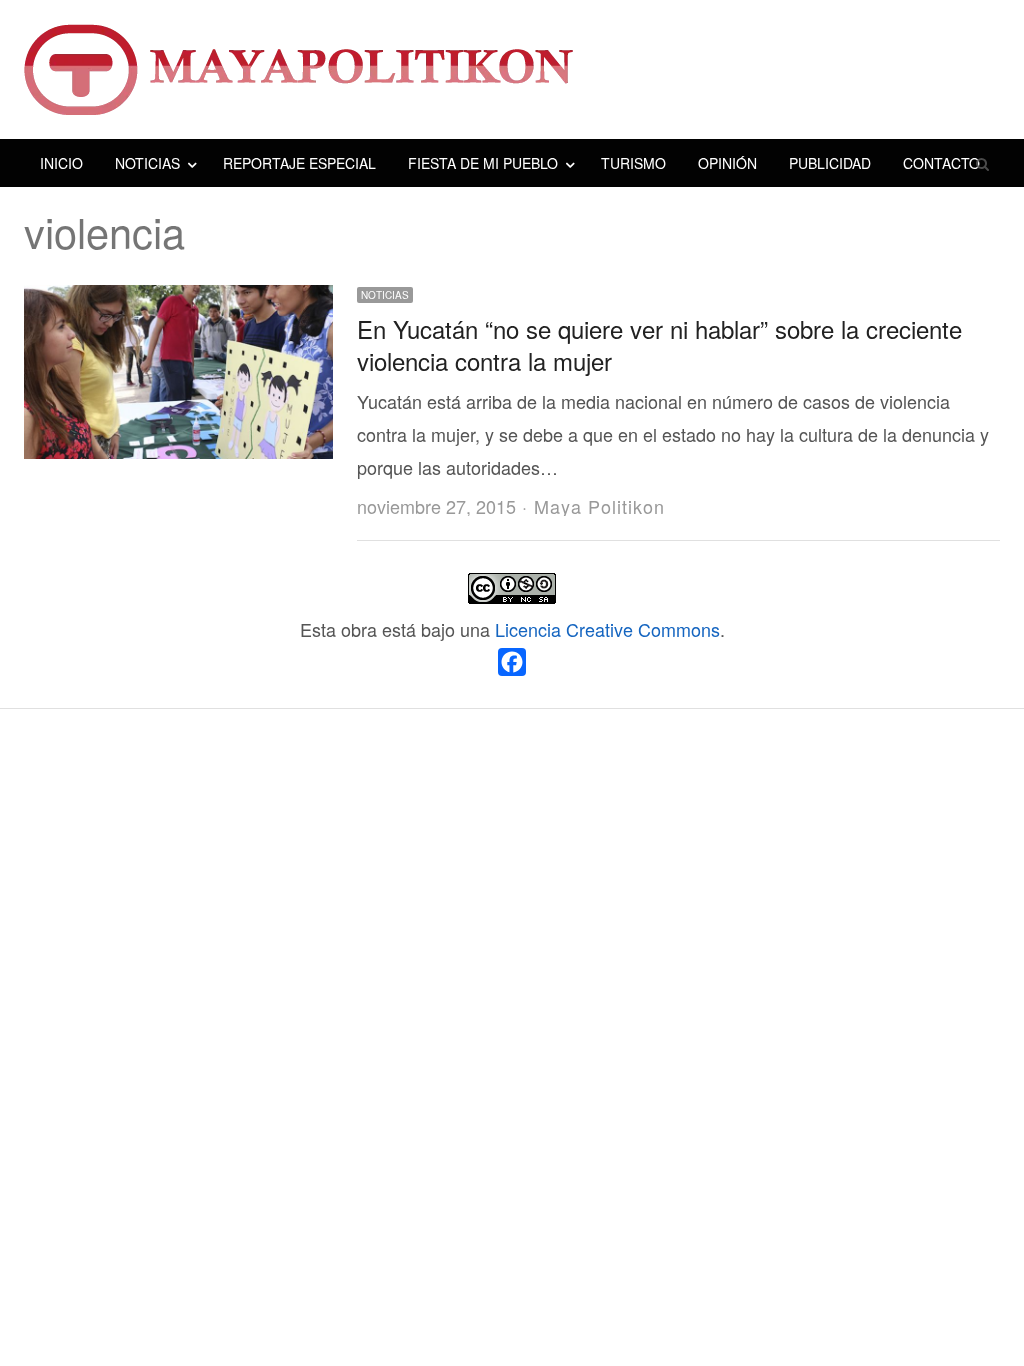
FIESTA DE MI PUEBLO (483, 163)
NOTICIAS (147, 163)
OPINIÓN (727, 163)
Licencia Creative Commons (607, 629)
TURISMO (633, 163)
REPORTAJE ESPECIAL (299, 163)
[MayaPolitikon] (512, 69)
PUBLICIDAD (830, 163)
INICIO (61, 163)
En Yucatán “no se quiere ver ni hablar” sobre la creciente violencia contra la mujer (659, 344)
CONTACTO (941, 163)
